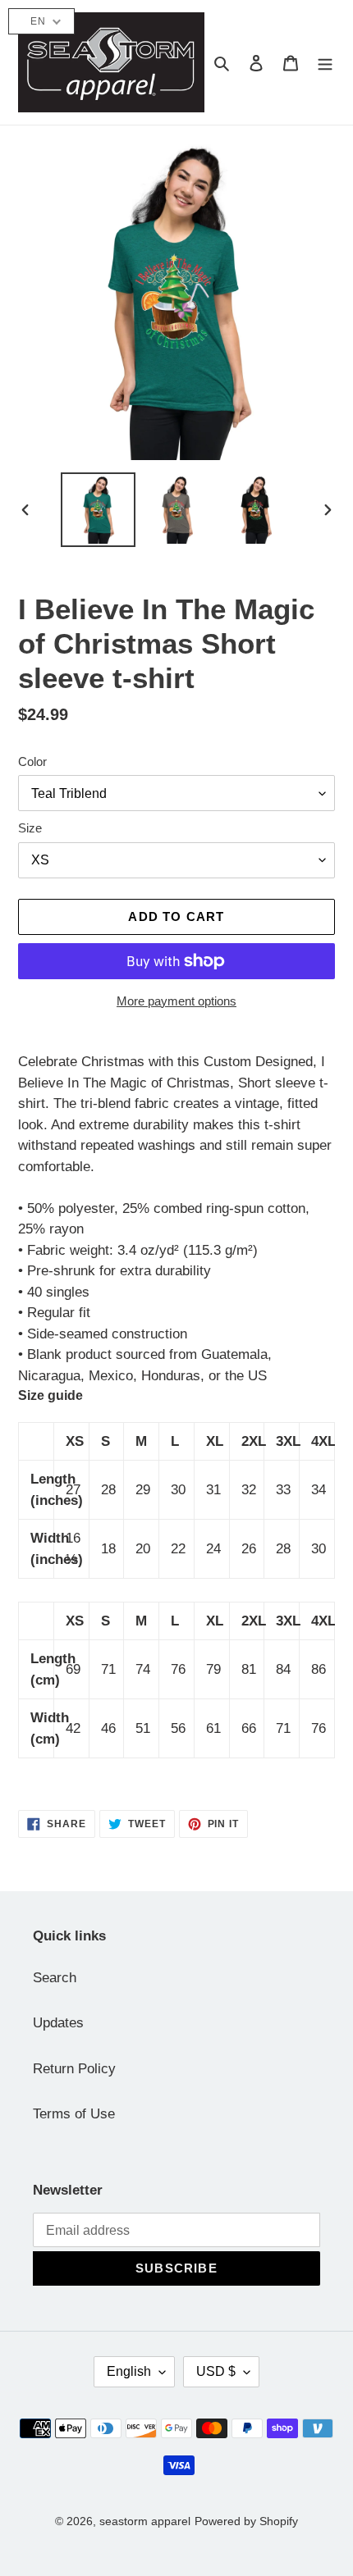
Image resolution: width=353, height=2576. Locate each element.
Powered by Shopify (246, 2521)
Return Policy (74, 2069)
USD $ (216, 2371)
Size (30, 828)
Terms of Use (74, 2114)
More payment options (176, 1001)
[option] (99, 510)
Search (55, 1978)
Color (32, 761)
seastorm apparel (145, 2521)
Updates (58, 2023)
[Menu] (325, 62)
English (129, 2371)
